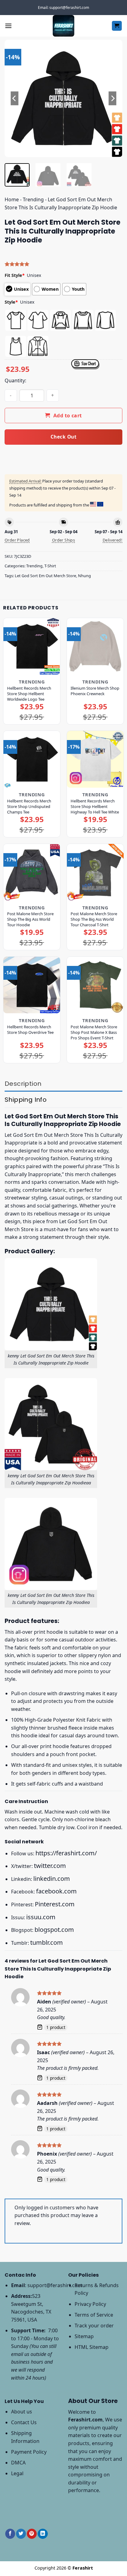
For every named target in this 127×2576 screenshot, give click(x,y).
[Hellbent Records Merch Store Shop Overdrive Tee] (32, 985)
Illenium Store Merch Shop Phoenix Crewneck (95, 691)
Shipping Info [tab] (26, 1100)
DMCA (18, 2463)
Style (11, 302)
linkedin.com (52, 1879)
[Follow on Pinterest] (32, 2534)
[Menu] (8, 26)
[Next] (112, 98)
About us (22, 2412)
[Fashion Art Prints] (63, 26)
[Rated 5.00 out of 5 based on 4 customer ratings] (63, 264)
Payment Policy (29, 2452)
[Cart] (117, 26)
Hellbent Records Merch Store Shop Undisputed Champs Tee (29, 806)
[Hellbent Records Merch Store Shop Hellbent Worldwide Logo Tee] (32, 646)
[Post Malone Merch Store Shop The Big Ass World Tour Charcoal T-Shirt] (95, 872)
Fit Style (15, 275)
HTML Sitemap (92, 2347)
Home (12, 199)
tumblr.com (47, 1942)
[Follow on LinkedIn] (43, 2534)
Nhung (84, 576)
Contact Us (24, 2422)
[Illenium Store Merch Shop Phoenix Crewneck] (95, 646)
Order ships (63, 540)
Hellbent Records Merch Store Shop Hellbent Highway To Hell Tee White (95, 806)
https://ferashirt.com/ (66, 1853)
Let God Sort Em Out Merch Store (45, 576)
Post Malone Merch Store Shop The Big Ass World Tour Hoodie (30, 919)
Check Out (63, 437)
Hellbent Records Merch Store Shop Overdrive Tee (30, 1030)
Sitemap (84, 2336)
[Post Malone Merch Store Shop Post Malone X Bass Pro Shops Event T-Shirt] (95, 985)
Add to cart (68, 416)
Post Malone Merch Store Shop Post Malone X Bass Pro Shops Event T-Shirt (94, 1032)
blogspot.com (54, 1930)
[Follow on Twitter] (21, 2534)
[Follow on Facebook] (10, 2534)
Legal (17, 2473)
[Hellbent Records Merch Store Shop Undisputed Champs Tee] (32, 759)
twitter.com (50, 1866)
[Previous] (15, 98)
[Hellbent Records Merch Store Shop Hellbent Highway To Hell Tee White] (95, 759)
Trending (33, 199)
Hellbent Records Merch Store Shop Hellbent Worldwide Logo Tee (29, 694)
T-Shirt (50, 566)
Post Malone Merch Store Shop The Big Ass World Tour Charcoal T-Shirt (94, 919)
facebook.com (56, 1891)
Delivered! (113, 540)
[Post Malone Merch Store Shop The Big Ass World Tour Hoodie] (32, 872)
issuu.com (41, 1917)
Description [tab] (23, 1084)
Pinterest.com (55, 1904)
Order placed (17, 540)
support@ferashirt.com (55, 2285)
